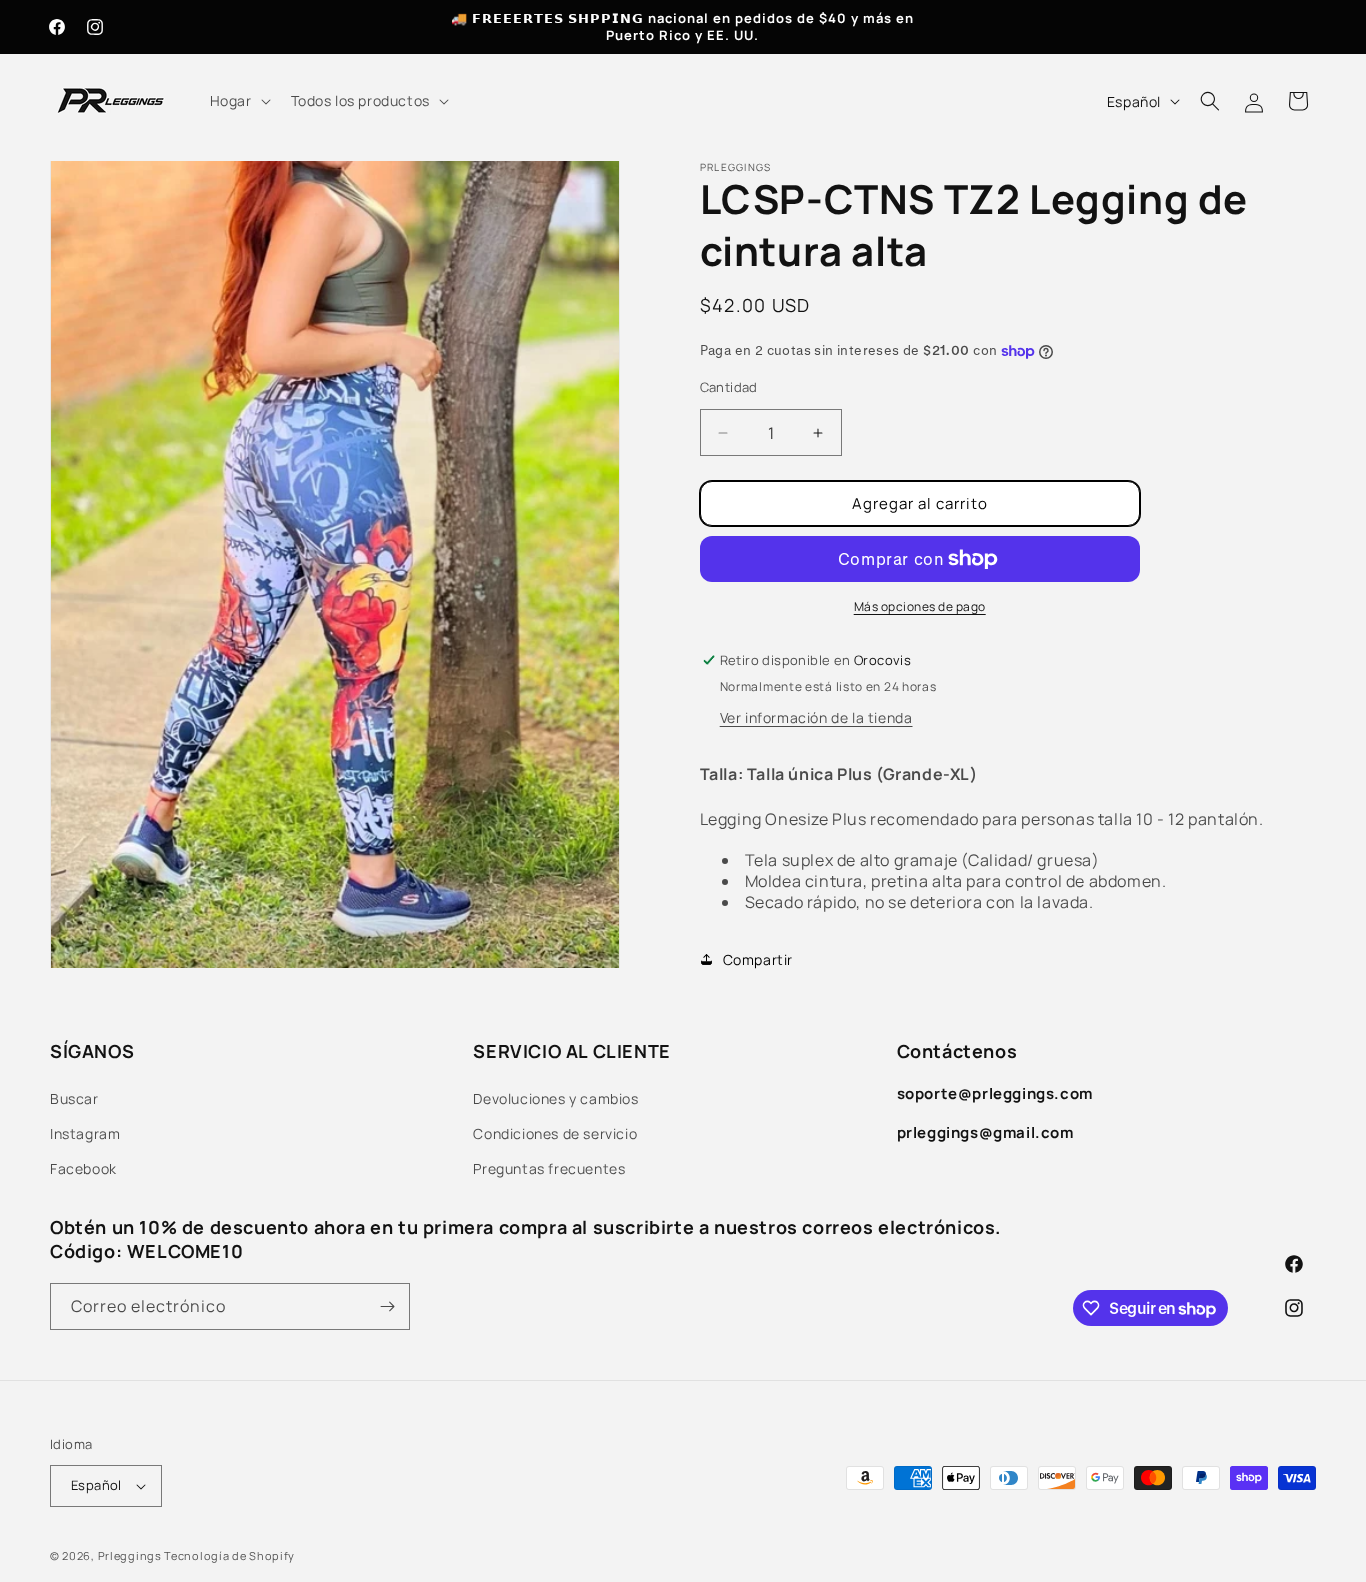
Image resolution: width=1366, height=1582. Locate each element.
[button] (238, 101)
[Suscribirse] (387, 1306)
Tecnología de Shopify (229, 1555)
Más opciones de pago (920, 606)
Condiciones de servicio (555, 1133)
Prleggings (130, 1555)
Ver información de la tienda (816, 717)
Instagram (85, 1133)
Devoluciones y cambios (555, 1098)
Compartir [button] (758, 959)
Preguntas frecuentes (549, 1168)
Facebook (83, 1168)
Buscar (74, 1098)
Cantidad (729, 387)
